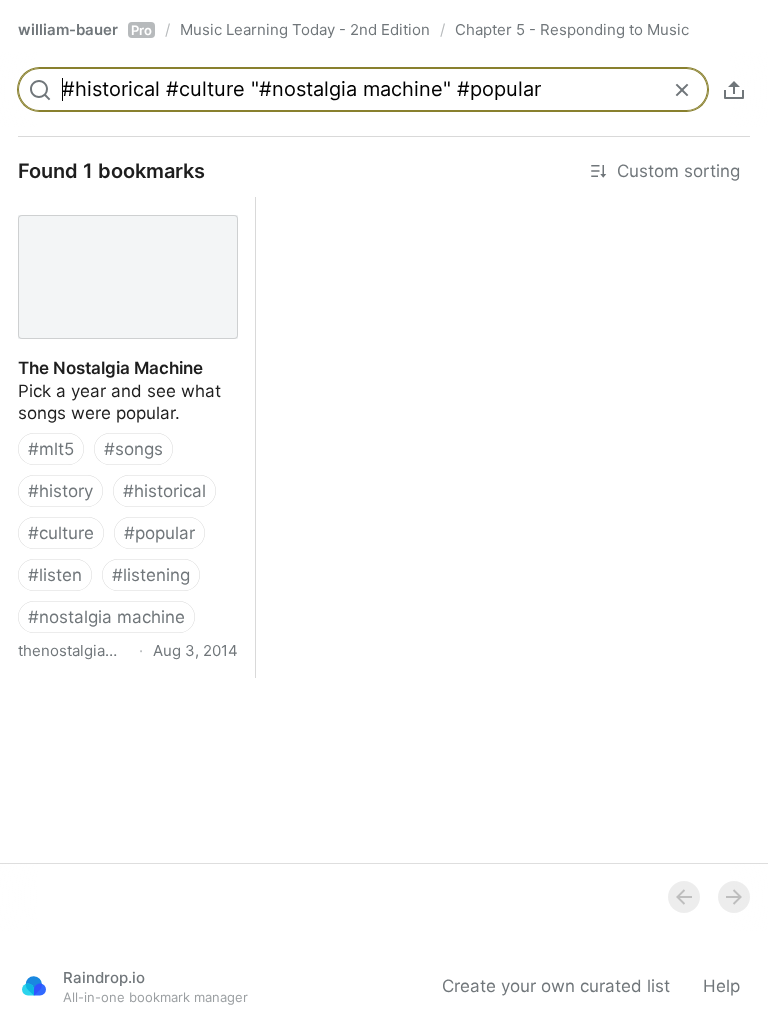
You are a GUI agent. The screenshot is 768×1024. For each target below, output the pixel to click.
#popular (159, 533)
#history (60, 491)
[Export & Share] (734, 90)
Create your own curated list (556, 986)
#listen (55, 575)
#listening (151, 575)
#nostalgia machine (106, 617)
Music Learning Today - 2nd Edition (305, 29)
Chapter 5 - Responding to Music (572, 29)
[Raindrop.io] (34, 986)
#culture (61, 533)
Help (721, 986)
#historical (164, 491)
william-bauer (85, 29)
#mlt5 (51, 449)
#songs (133, 449)
